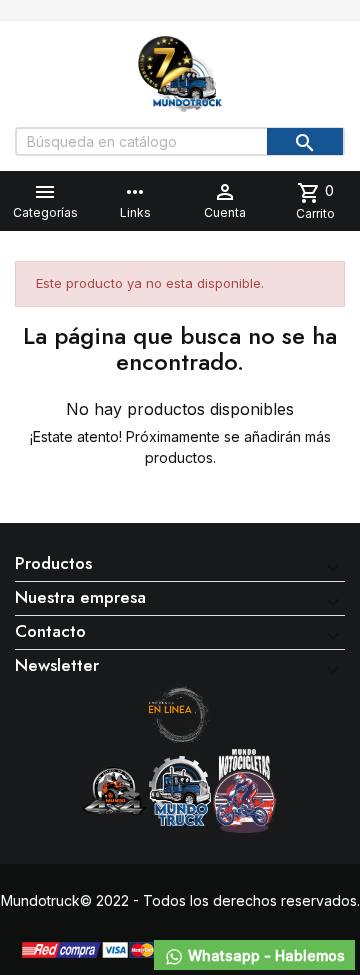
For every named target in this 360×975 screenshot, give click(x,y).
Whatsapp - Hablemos (264, 955)
